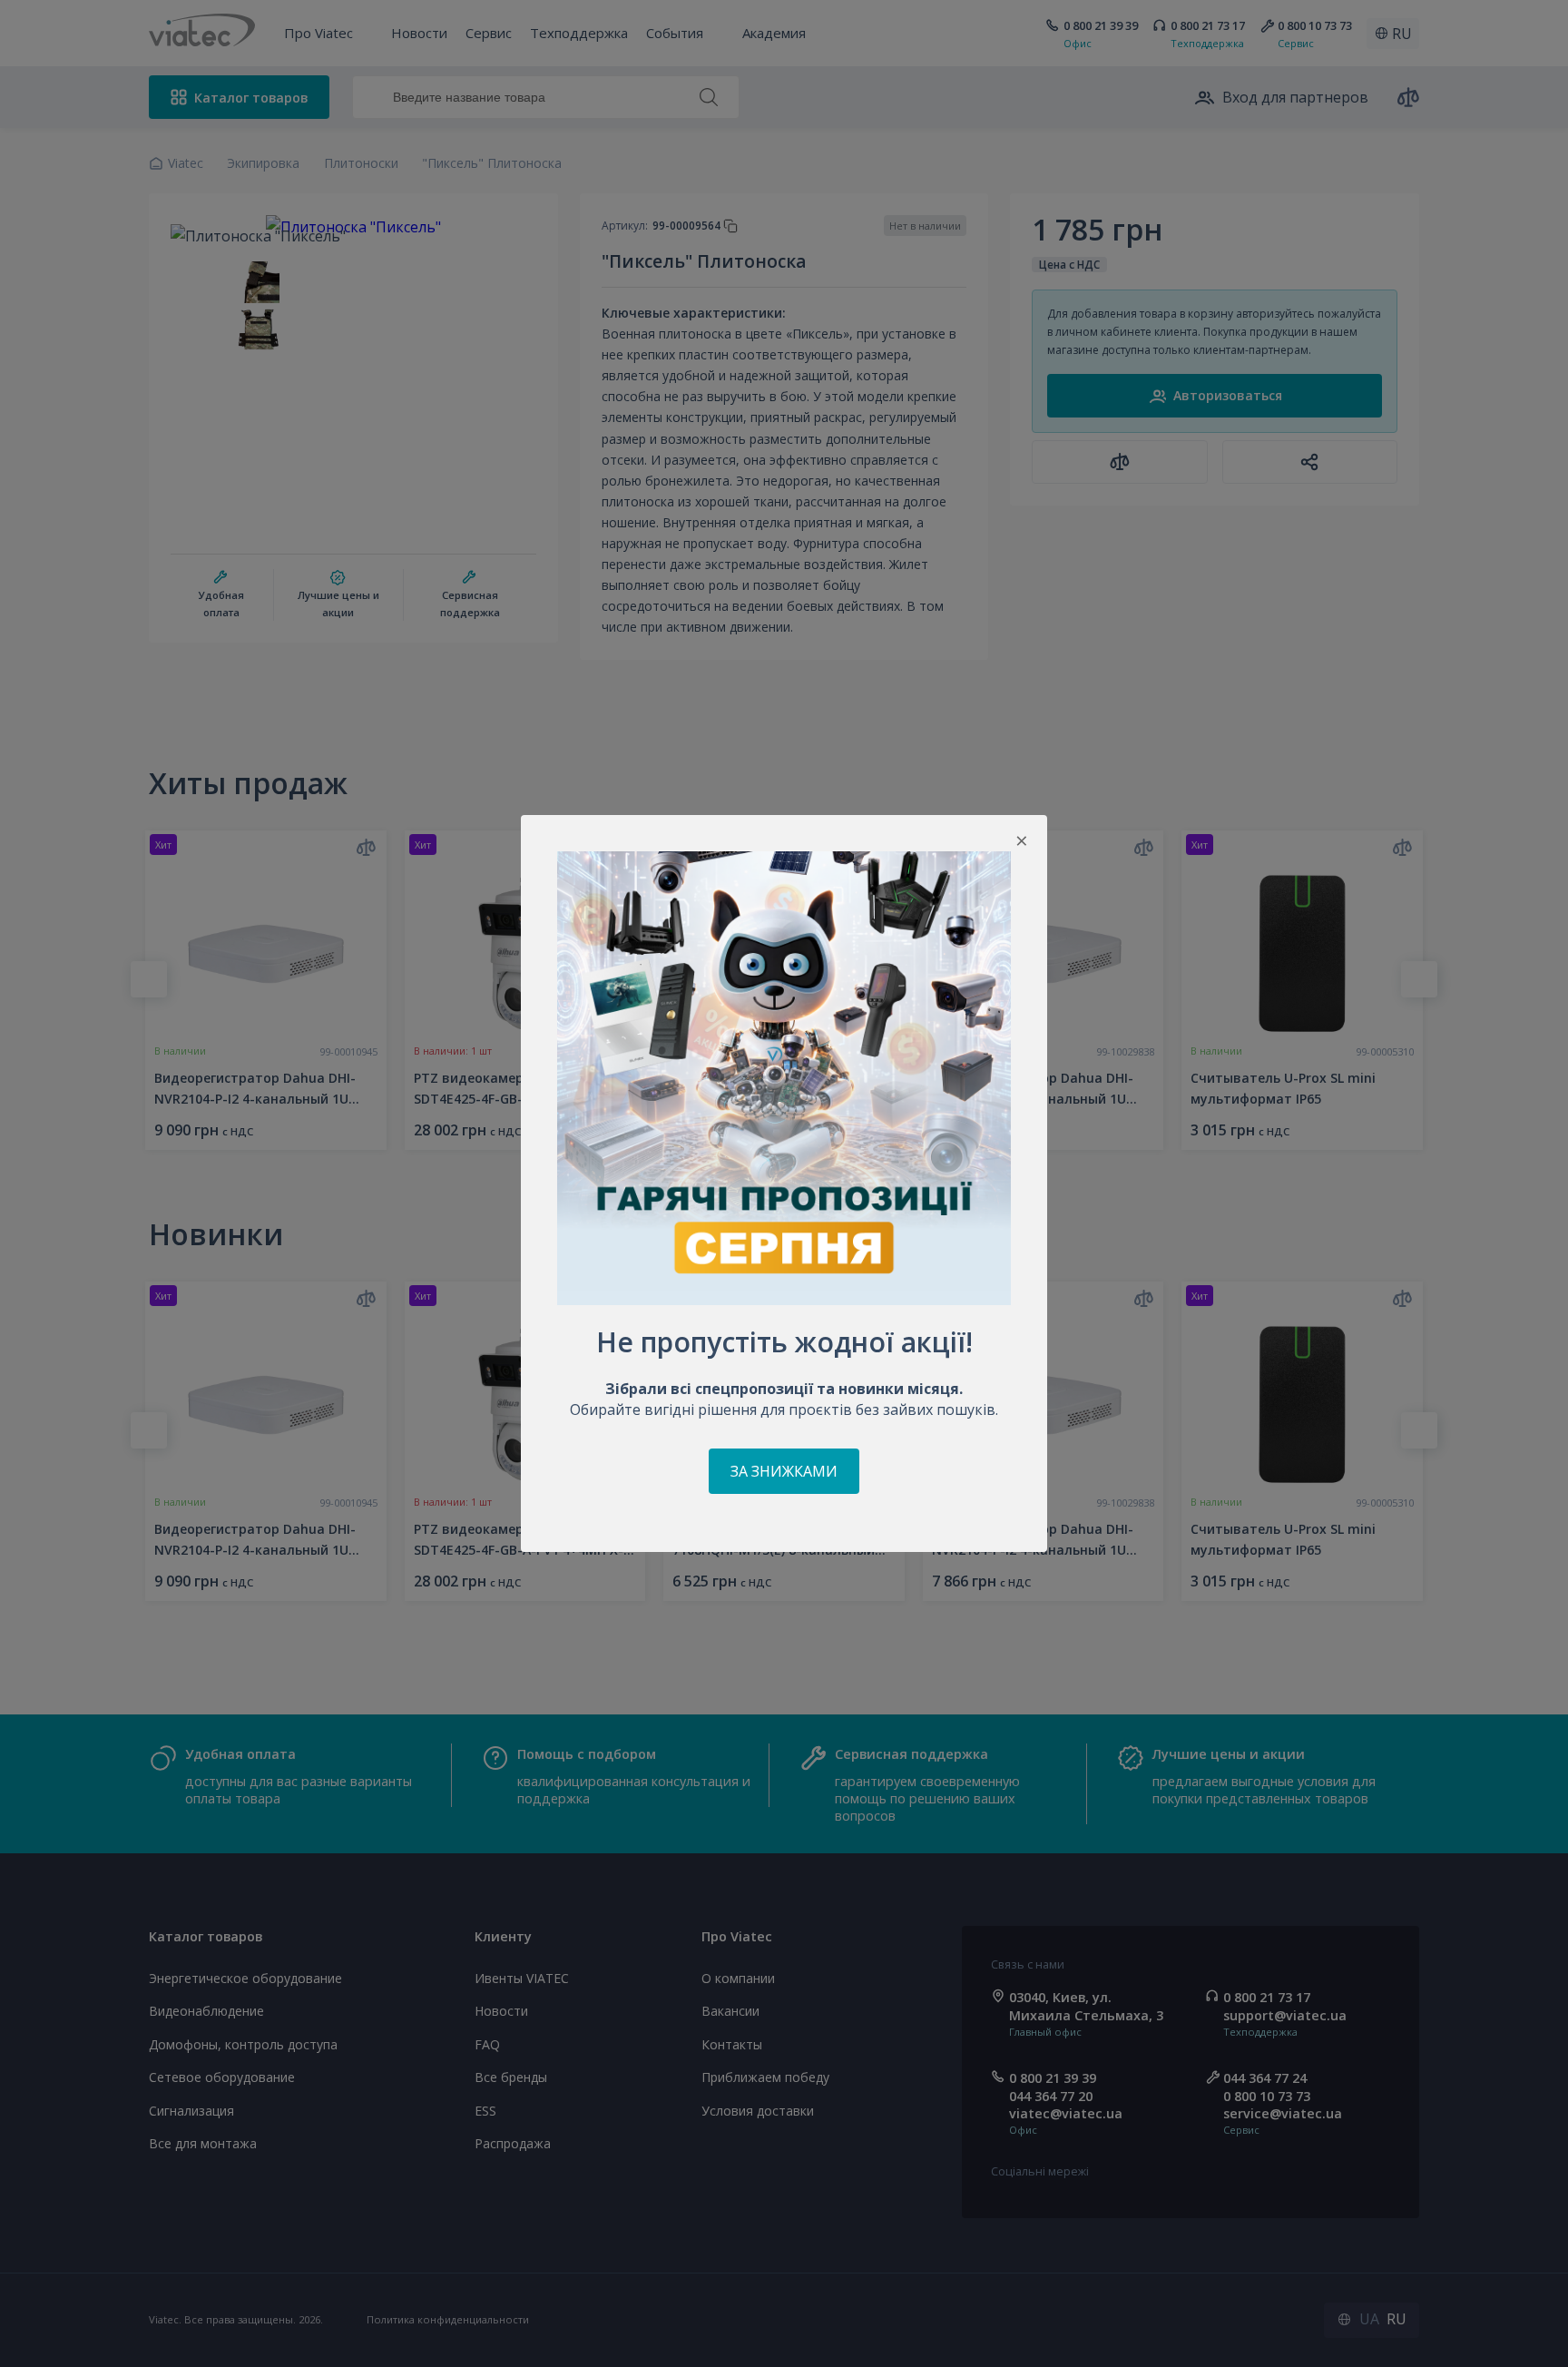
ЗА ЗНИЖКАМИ (784, 1471)
